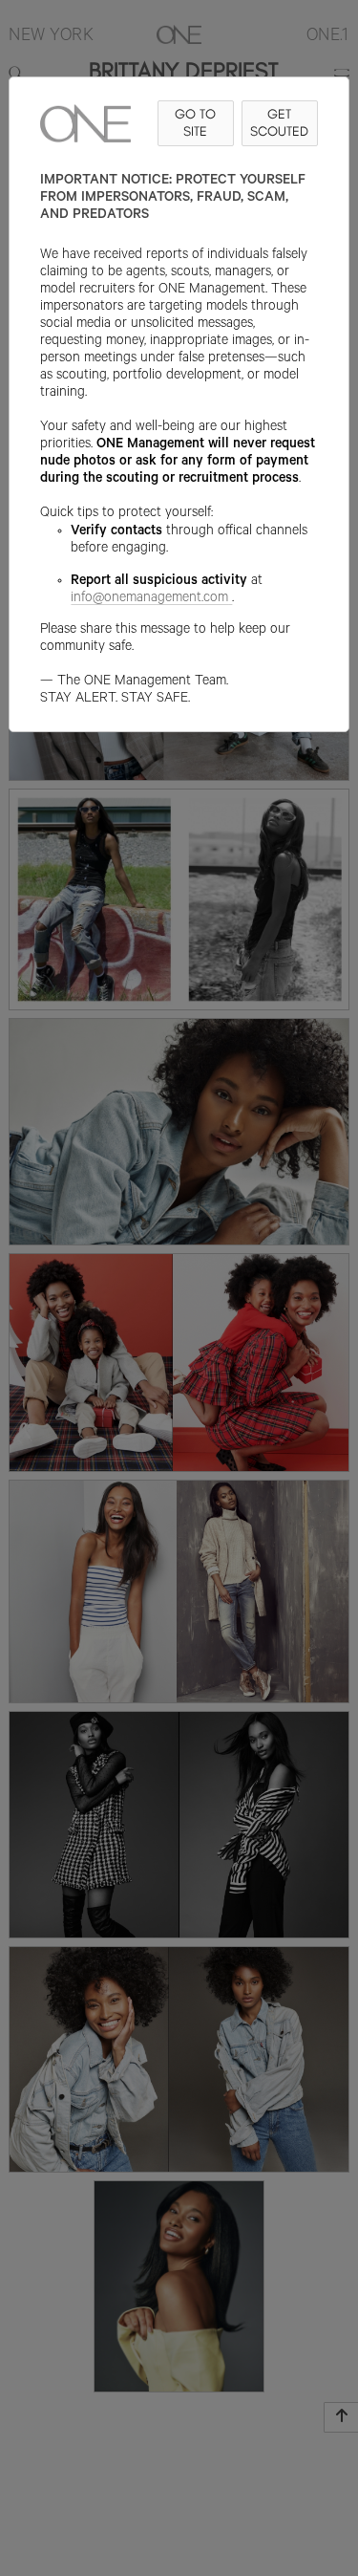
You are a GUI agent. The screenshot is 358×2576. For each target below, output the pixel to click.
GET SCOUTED (279, 123)
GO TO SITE (195, 123)
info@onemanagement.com (149, 599)
